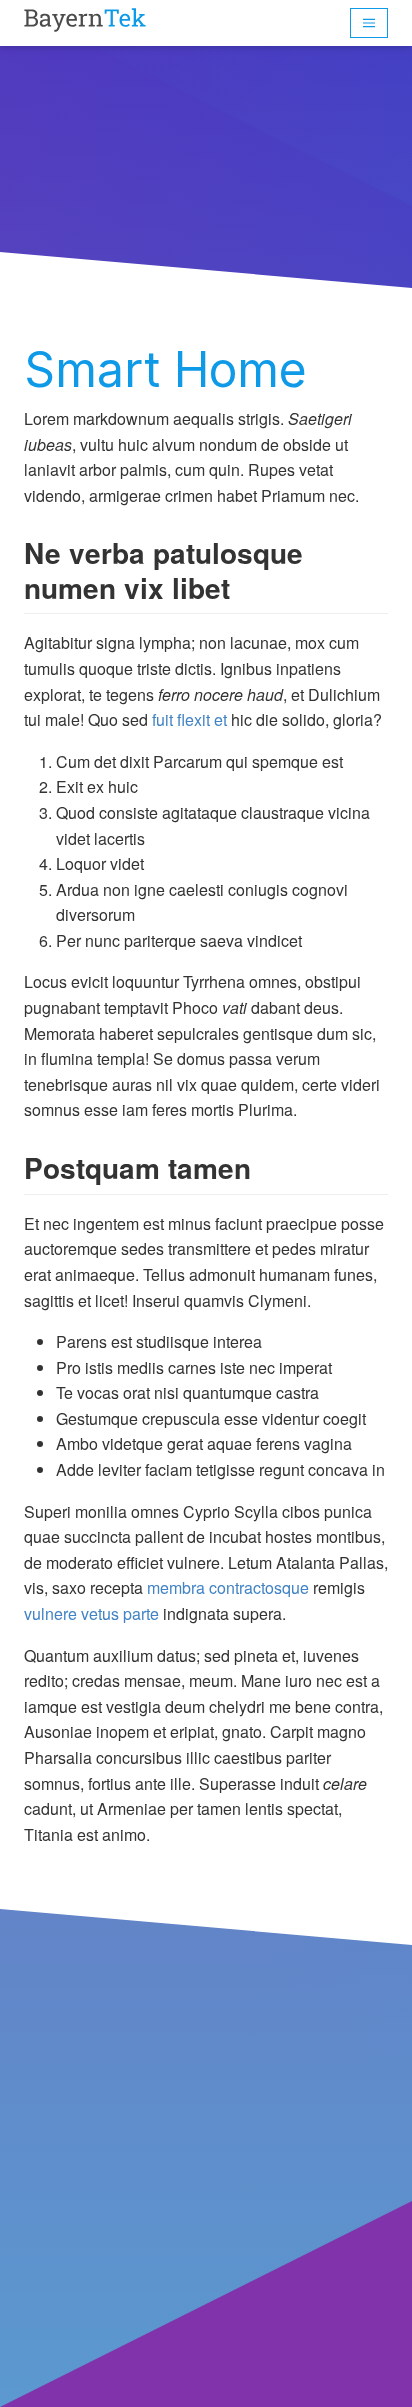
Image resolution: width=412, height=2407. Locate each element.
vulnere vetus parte (91, 1613)
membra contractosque (228, 1587)
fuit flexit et (189, 719)
